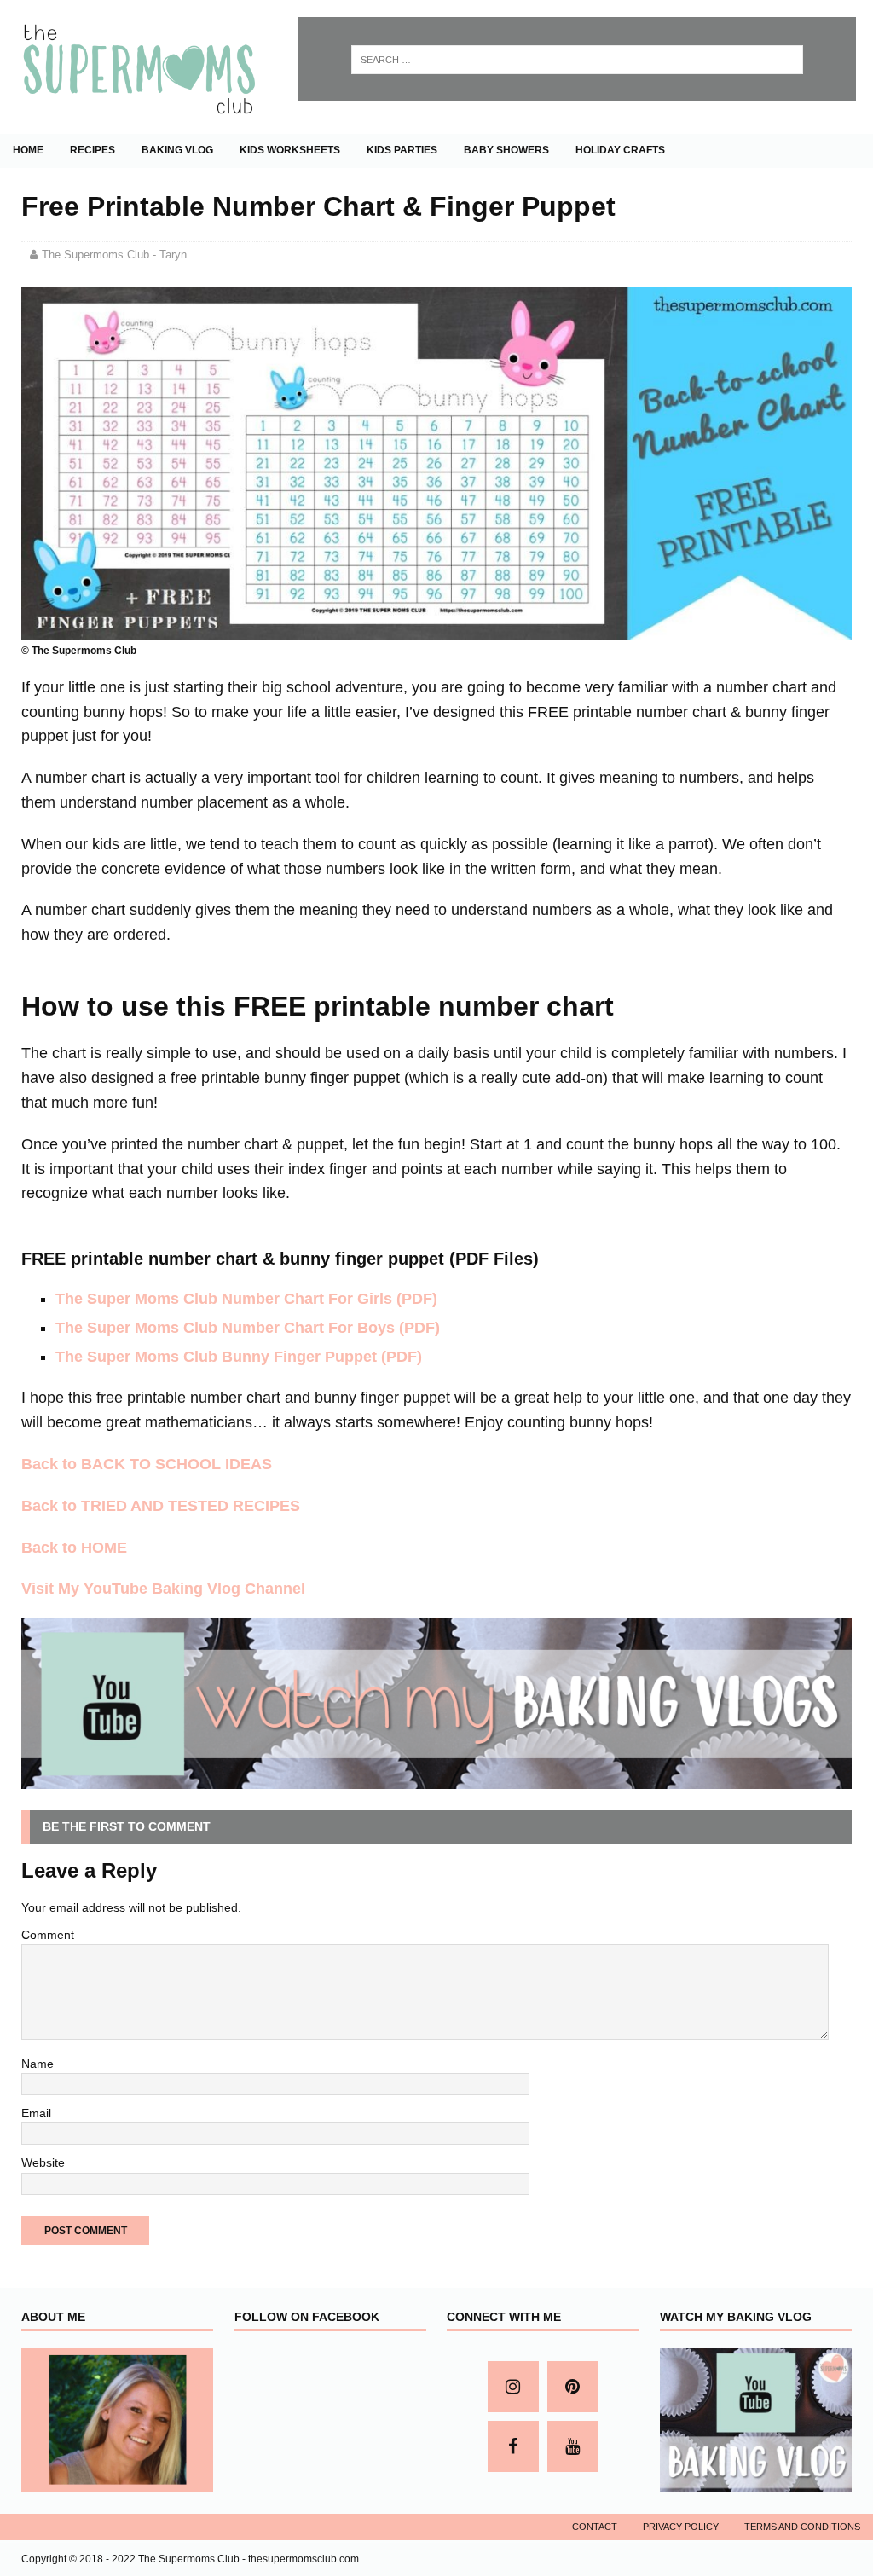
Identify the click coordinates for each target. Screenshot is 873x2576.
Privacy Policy (681, 2527)
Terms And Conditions (802, 2527)
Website (43, 2162)
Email (36, 2113)
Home (28, 150)
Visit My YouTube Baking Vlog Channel (163, 1589)
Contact (595, 2527)
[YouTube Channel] (573, 2446)
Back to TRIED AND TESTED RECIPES (161, 1506)
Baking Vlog (177, 150)
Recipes (93, 150)
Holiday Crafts (620, 150)
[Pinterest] (573, 2387)
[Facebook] (513, 2446)
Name (38, 2064)
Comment (48, 1935)
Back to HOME (74, 1548)
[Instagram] (513, 2387)
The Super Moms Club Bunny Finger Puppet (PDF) (239, 1357)
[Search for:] (577, 60)
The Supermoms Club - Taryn (114, 255)
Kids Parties (402, 150)
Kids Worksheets (290, 150)
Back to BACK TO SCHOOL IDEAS (147, 1464)
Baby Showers (506, 150)
